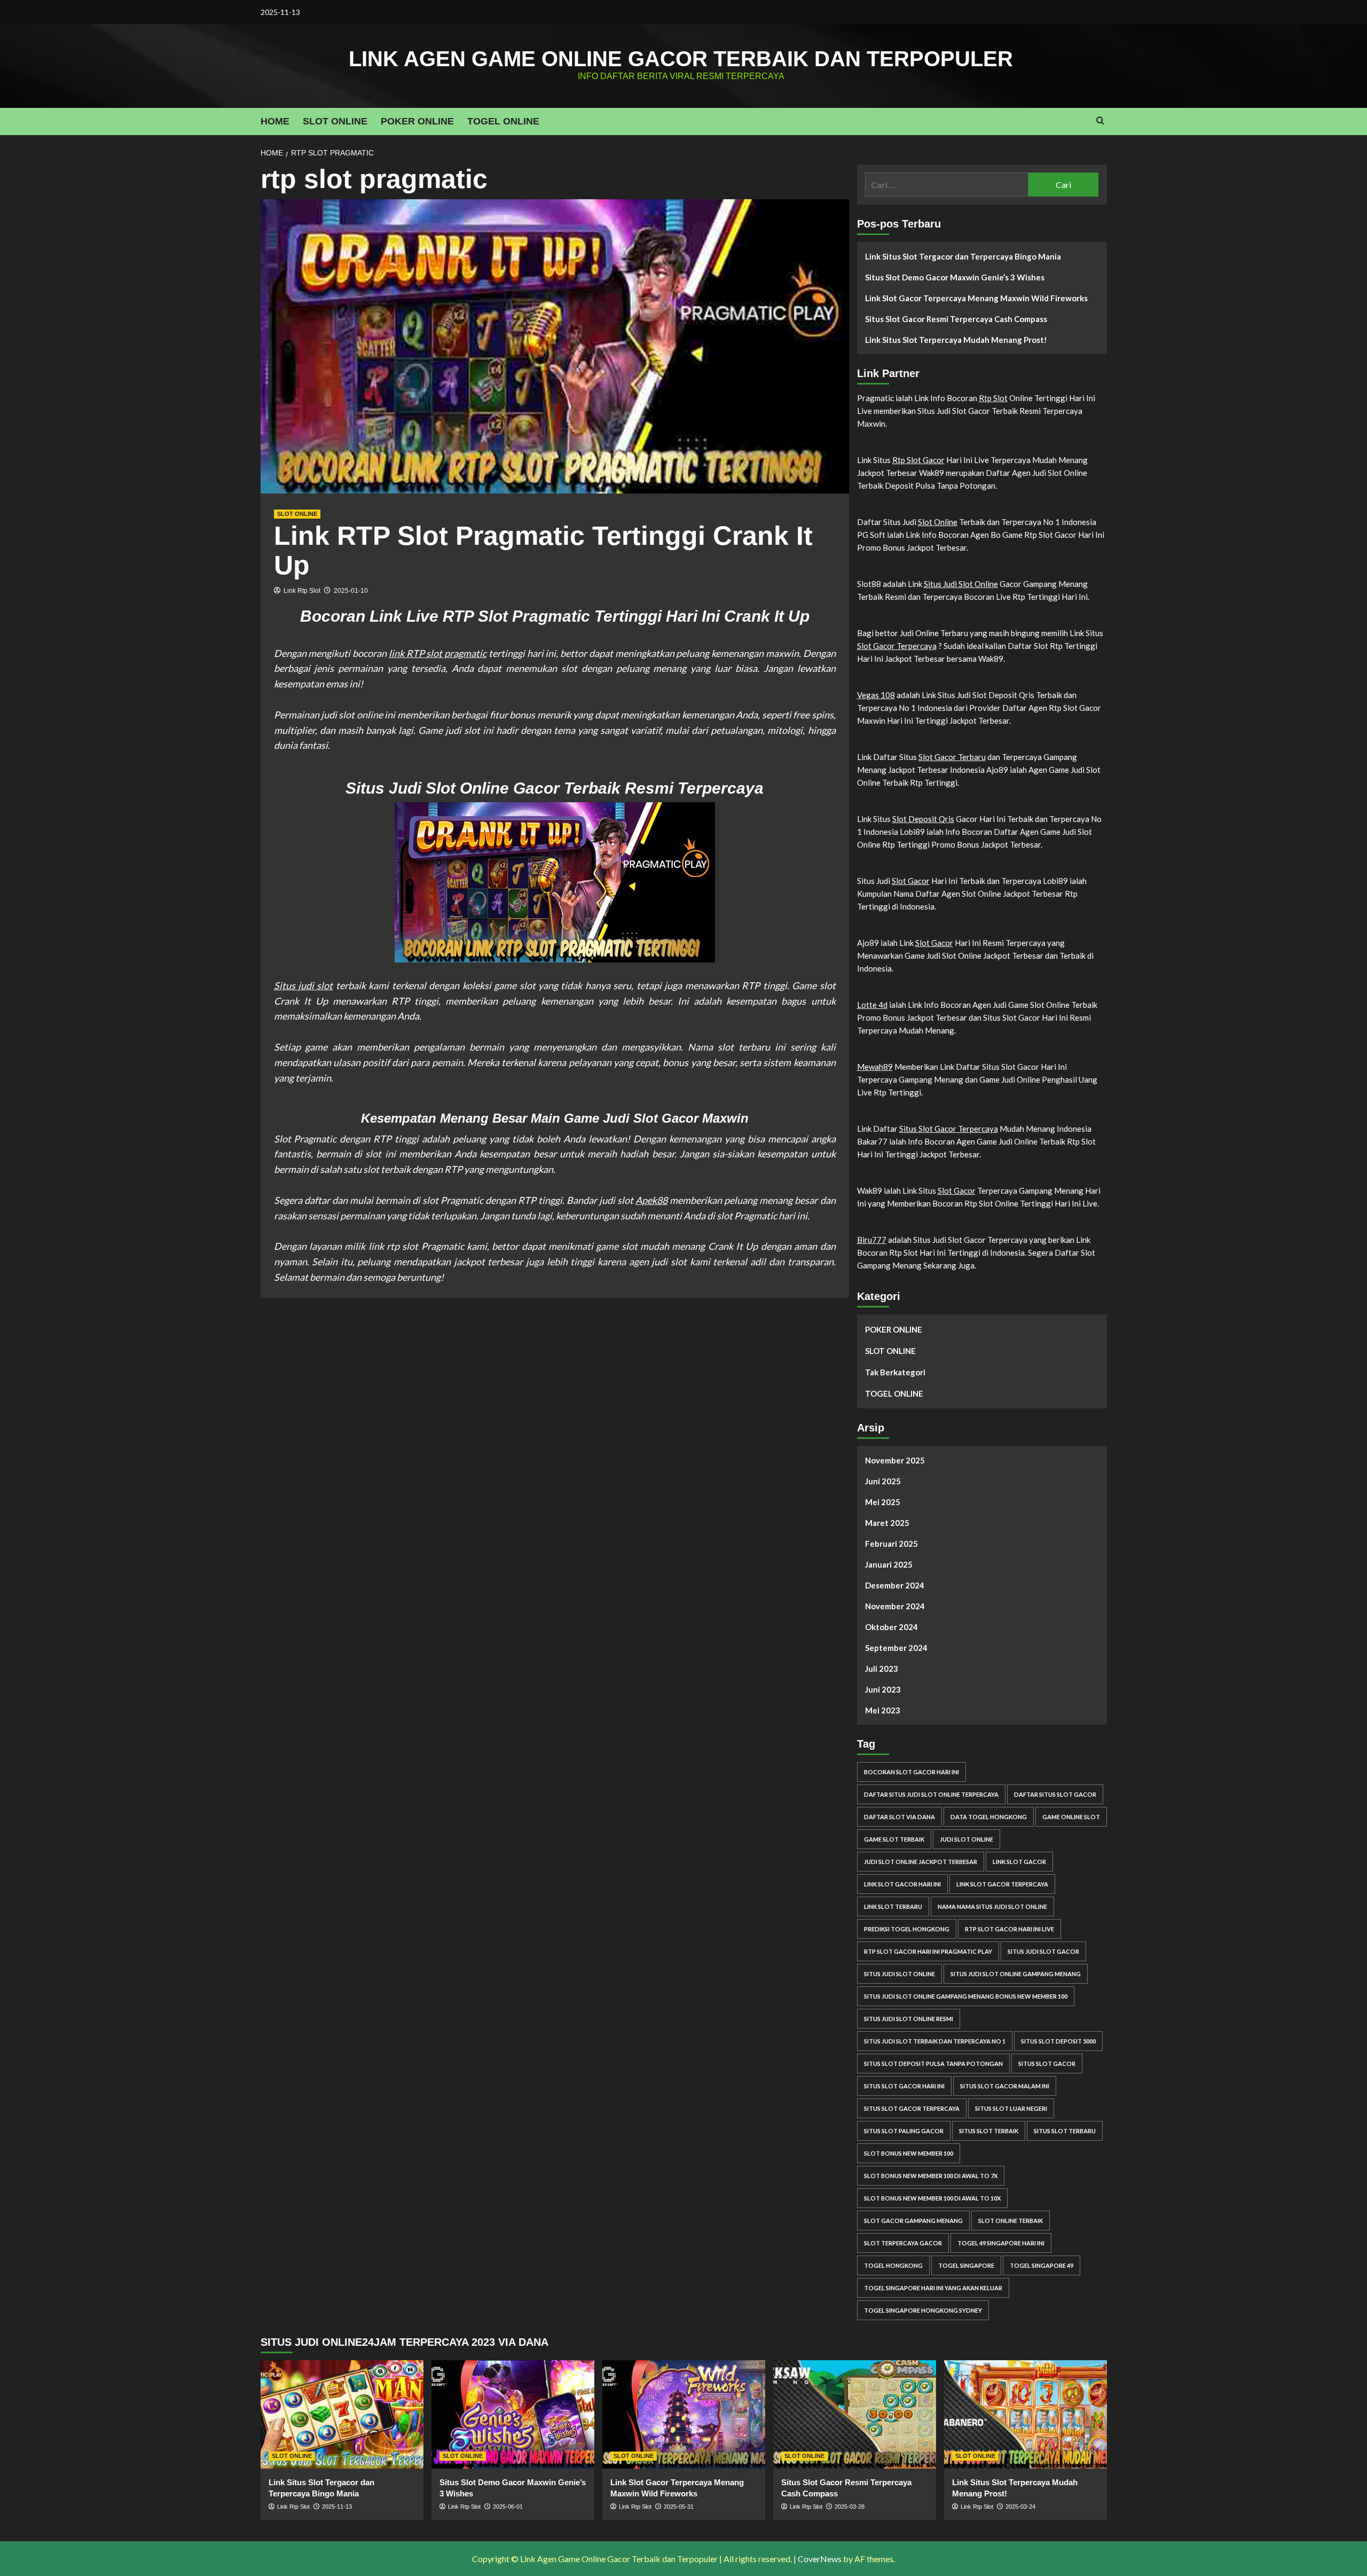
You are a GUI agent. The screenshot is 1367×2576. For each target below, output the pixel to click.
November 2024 (895, 1606)
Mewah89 (875, 1067)
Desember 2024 (895, 1585)
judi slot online (967, 1839)
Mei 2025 (883, 1502)
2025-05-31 (679, 2507)
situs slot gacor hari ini (904, 2086)
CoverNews (820, 2559)
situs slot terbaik (989, 2131)
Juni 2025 (883, 1481)
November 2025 (895, 1460)
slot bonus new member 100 (909, 2153)
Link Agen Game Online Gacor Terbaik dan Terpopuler (681, 59)
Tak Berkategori (895, 1372)
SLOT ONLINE (335, 121)
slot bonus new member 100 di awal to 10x (932, 2198)
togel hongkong (893, 2265)
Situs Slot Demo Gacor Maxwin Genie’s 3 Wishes (955, 277)
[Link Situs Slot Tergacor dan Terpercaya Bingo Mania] (342, 2414)
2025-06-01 (508, 2507)
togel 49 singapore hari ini (1001, 2243)
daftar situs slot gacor (1055, 1794)
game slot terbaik (894, 1839)
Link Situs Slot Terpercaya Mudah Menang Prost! (956, 340)
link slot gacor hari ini (902, 1884)
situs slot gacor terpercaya (912, 2108)
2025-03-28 (850, 2507)
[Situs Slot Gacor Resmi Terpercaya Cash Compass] (855, 2414)
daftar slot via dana (899, 1817)
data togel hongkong (989, 1817)
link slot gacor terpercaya (1002, 1884)
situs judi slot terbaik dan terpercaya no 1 (935, 2041)
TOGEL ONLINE (503, 121)
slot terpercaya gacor (903, 2243)
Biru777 (872, 1240)
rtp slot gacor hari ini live (1009, 1929)
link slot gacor (1019, 1862)
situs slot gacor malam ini (1005, 2086)
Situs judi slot (304, 985)
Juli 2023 (882, 1669)
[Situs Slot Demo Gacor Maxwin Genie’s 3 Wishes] (513, 2414)
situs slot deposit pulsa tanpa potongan (933, 2064)
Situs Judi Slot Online (961, 584)
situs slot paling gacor (904, 2131)
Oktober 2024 (891, 1627)
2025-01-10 (351, 591)
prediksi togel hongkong (907, 1929)
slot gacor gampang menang (913, 2221)
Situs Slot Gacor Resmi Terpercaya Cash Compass (956, 319)
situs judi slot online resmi (909, 2019)
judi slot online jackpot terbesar (921, 1862)
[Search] (1100, 121)
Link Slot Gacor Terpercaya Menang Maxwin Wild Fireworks (976, 298)
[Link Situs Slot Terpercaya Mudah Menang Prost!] (1026, 2414)
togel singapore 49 (1042, 2265)
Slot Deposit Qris (923, 819)
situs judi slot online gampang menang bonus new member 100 (966, 1996)
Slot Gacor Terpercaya (897, 646)
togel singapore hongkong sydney (923, 2310)
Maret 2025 (887, 1523)
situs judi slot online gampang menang (1016, 1974)
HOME (275, 121)
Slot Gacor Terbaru (952, 757)
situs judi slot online (899, 1974)
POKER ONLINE (417, 121)
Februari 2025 (891, 1544)
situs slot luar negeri (1011, 2108)
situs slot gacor (1047, 2064)
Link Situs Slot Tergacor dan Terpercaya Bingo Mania (963, 256)
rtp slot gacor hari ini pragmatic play (928, 1951)
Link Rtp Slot (302, 591)
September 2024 (896, 1648)
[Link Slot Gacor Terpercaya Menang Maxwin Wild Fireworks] (684, 2414)
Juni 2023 (883, 1689)
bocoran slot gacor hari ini (912, 1772)
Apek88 (651, 1200)
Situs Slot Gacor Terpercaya (949, 1129)
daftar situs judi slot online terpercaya (931, 1794)
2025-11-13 (337, 2507)
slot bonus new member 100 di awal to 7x (931, 2176)
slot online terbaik (1011, 2221)
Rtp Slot (993, 398)
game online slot (1071, 1817)
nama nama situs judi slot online (992, 1906)
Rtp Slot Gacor (918, 460)
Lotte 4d (872, 1005)
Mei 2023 (883, 1710)
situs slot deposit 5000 (1058, 2041)
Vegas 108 (876, 695)
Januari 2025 (889, 1564)
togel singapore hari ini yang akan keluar (933, 2288)
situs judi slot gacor (1043, 1951)
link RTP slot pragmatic (438, 653)
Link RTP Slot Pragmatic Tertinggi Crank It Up (543, 550)
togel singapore (966, 2265)
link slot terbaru (893, 1906)
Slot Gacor (911, 881)
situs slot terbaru (1065, 2131)
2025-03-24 (1020, 2507)
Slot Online (938, 522)
